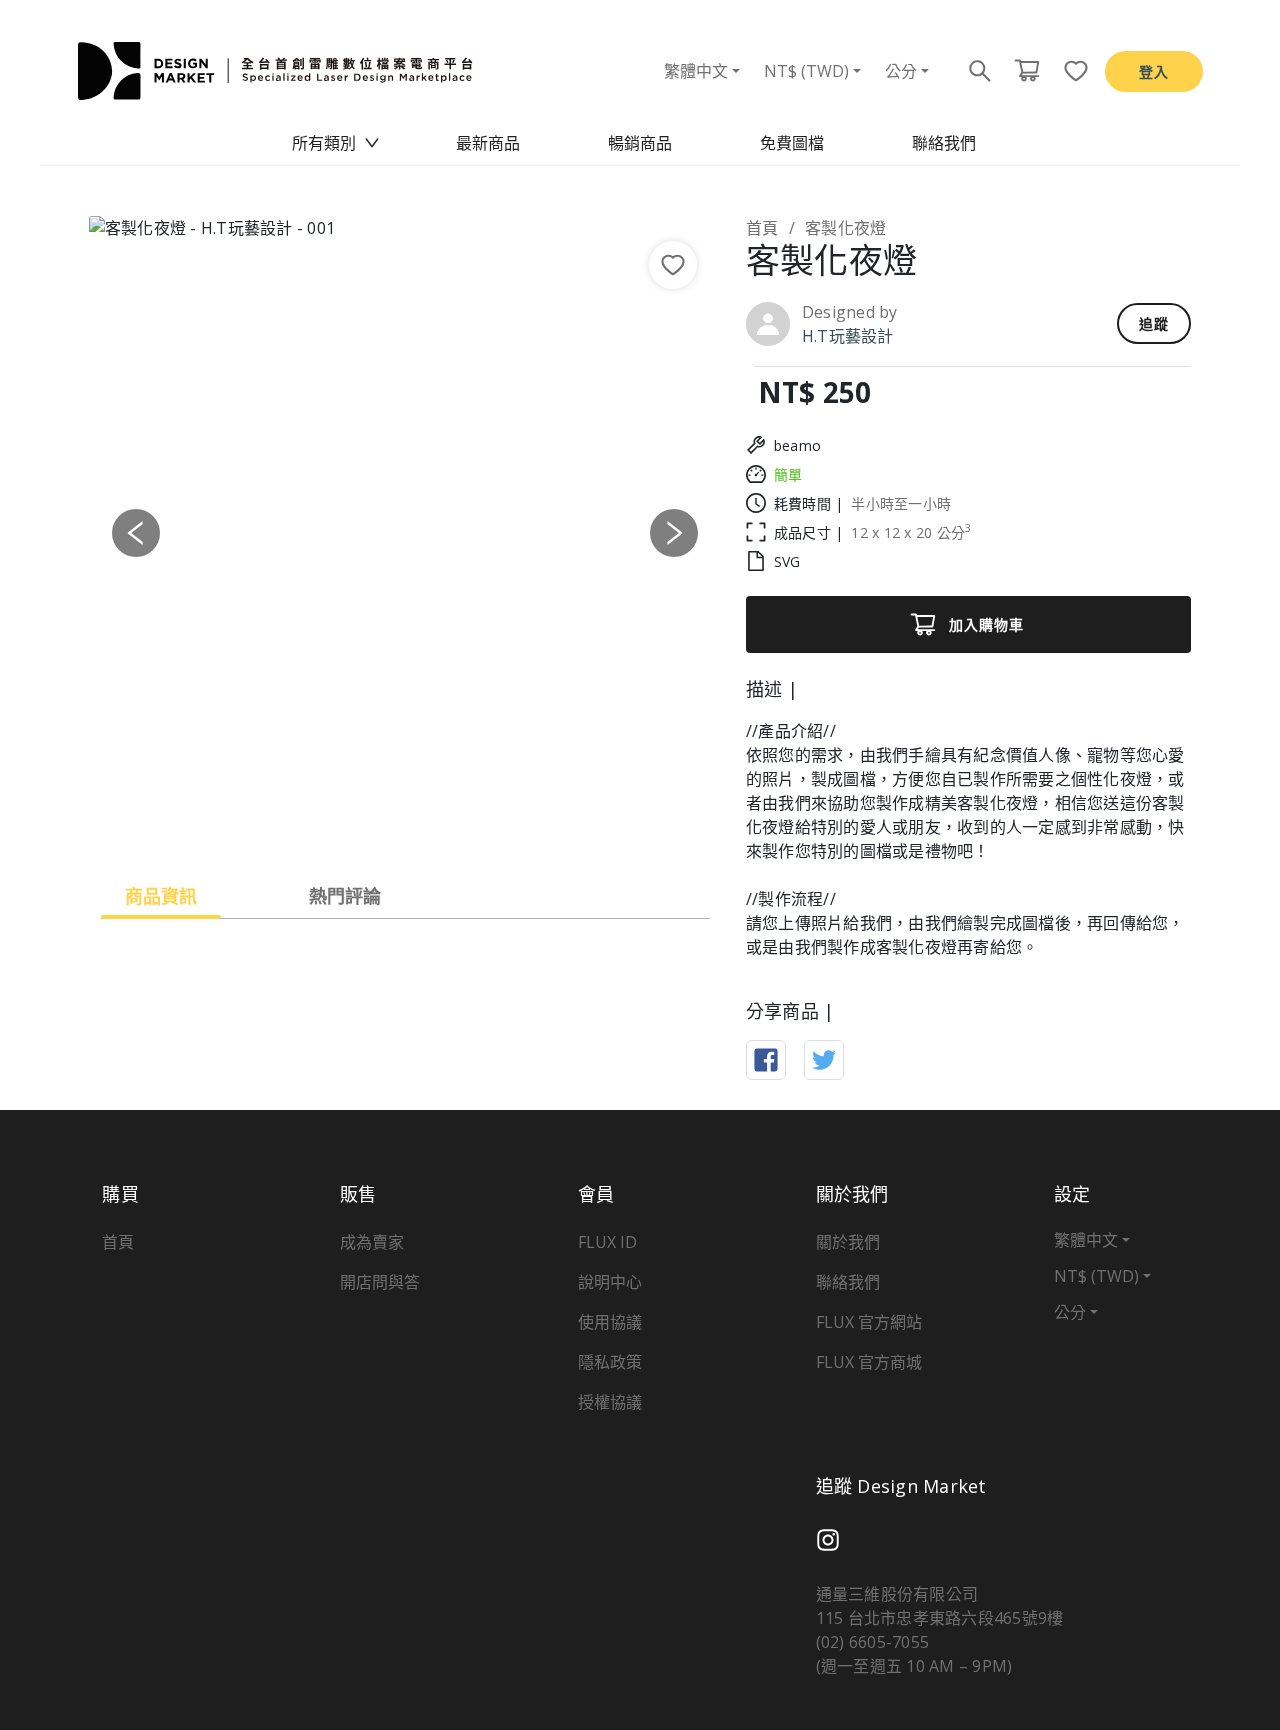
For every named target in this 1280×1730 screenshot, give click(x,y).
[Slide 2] (369, 821)
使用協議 (610, 1322)
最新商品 (488, 143)
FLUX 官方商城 (869, 1362)
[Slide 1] (333, 821)
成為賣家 (372, 1242)
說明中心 (610, 1282)
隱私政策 (610, 1362)
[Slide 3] (405, 821)
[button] (136, 532)
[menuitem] (336, 143)
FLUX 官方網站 (869, 1322)
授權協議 (610, 1402)
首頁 (762, 228)
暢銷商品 (640, 143)
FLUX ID (607, 1242)
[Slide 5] (477, 821)
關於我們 (848, 1242)
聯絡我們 (944, 143)
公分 (901, 71)
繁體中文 (696, 71)
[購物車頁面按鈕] (1027, 71)
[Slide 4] (441, 821)
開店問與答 (380, 1282)
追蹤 (1154, 323)
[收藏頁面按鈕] (1070, 71)
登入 (1154, 71)
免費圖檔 (792, 143)
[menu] (640, 143)
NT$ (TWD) (806, 71)
